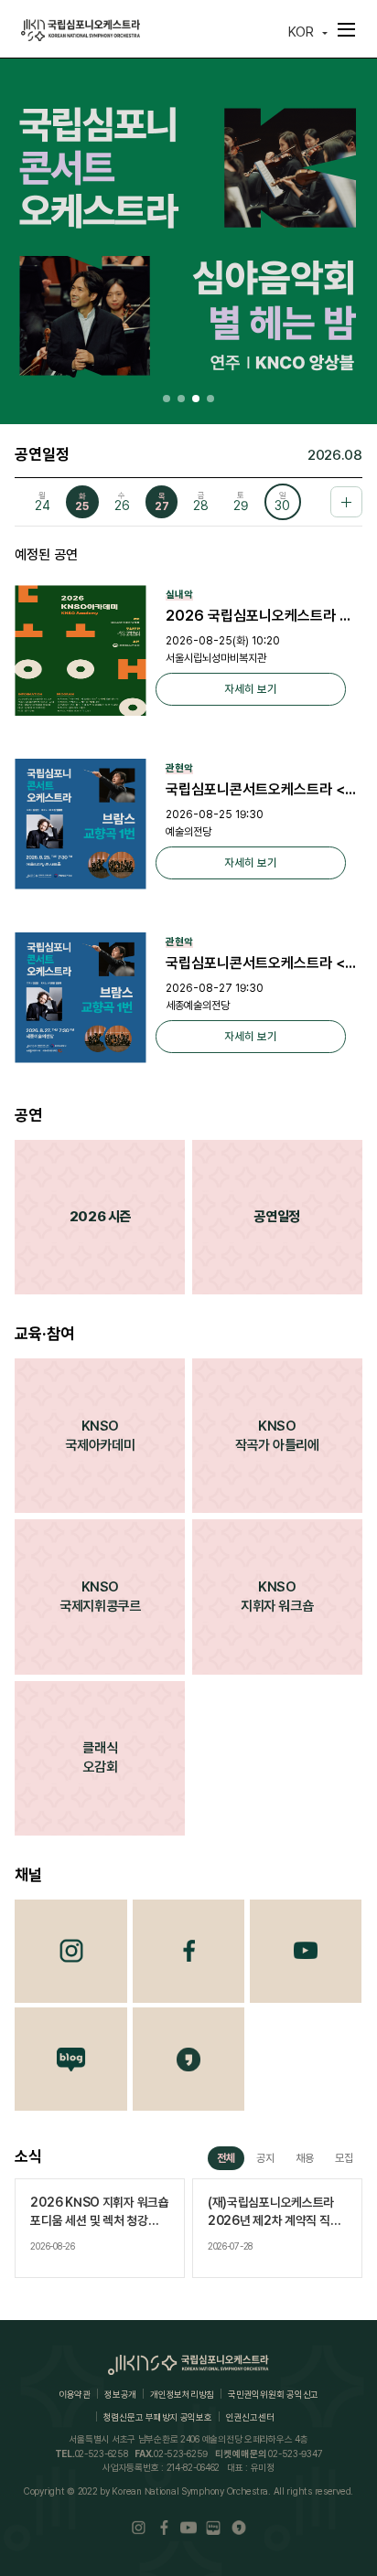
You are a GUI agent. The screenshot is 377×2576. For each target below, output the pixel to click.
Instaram (139, 2527)
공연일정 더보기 (346, 502)
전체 (226, 2158)
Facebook (189, 1951)
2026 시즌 (100, 1217)
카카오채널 (189, 2059)
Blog (71, 2059)
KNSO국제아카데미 (100, 1436)
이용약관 (75, 2394)
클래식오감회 (100, 1757)
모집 (344, 2158)
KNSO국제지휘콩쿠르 (100, 1597)
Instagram (71, 1951)
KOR (301, 32)
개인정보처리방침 (182, 2394)
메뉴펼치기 (347, 29)
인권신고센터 (250, 2417)
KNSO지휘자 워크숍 (277, 1597)
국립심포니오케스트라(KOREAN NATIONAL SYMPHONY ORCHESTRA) (81, 31)
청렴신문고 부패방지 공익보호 (158, 2417)
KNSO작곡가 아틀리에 (277, 1436)
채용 (305, 2158)
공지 (265, 2158)
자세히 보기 (251, 689)
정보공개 (120, 2394)
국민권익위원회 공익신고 (273, 2394)
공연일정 (277, 1217)
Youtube (306, 1951)
